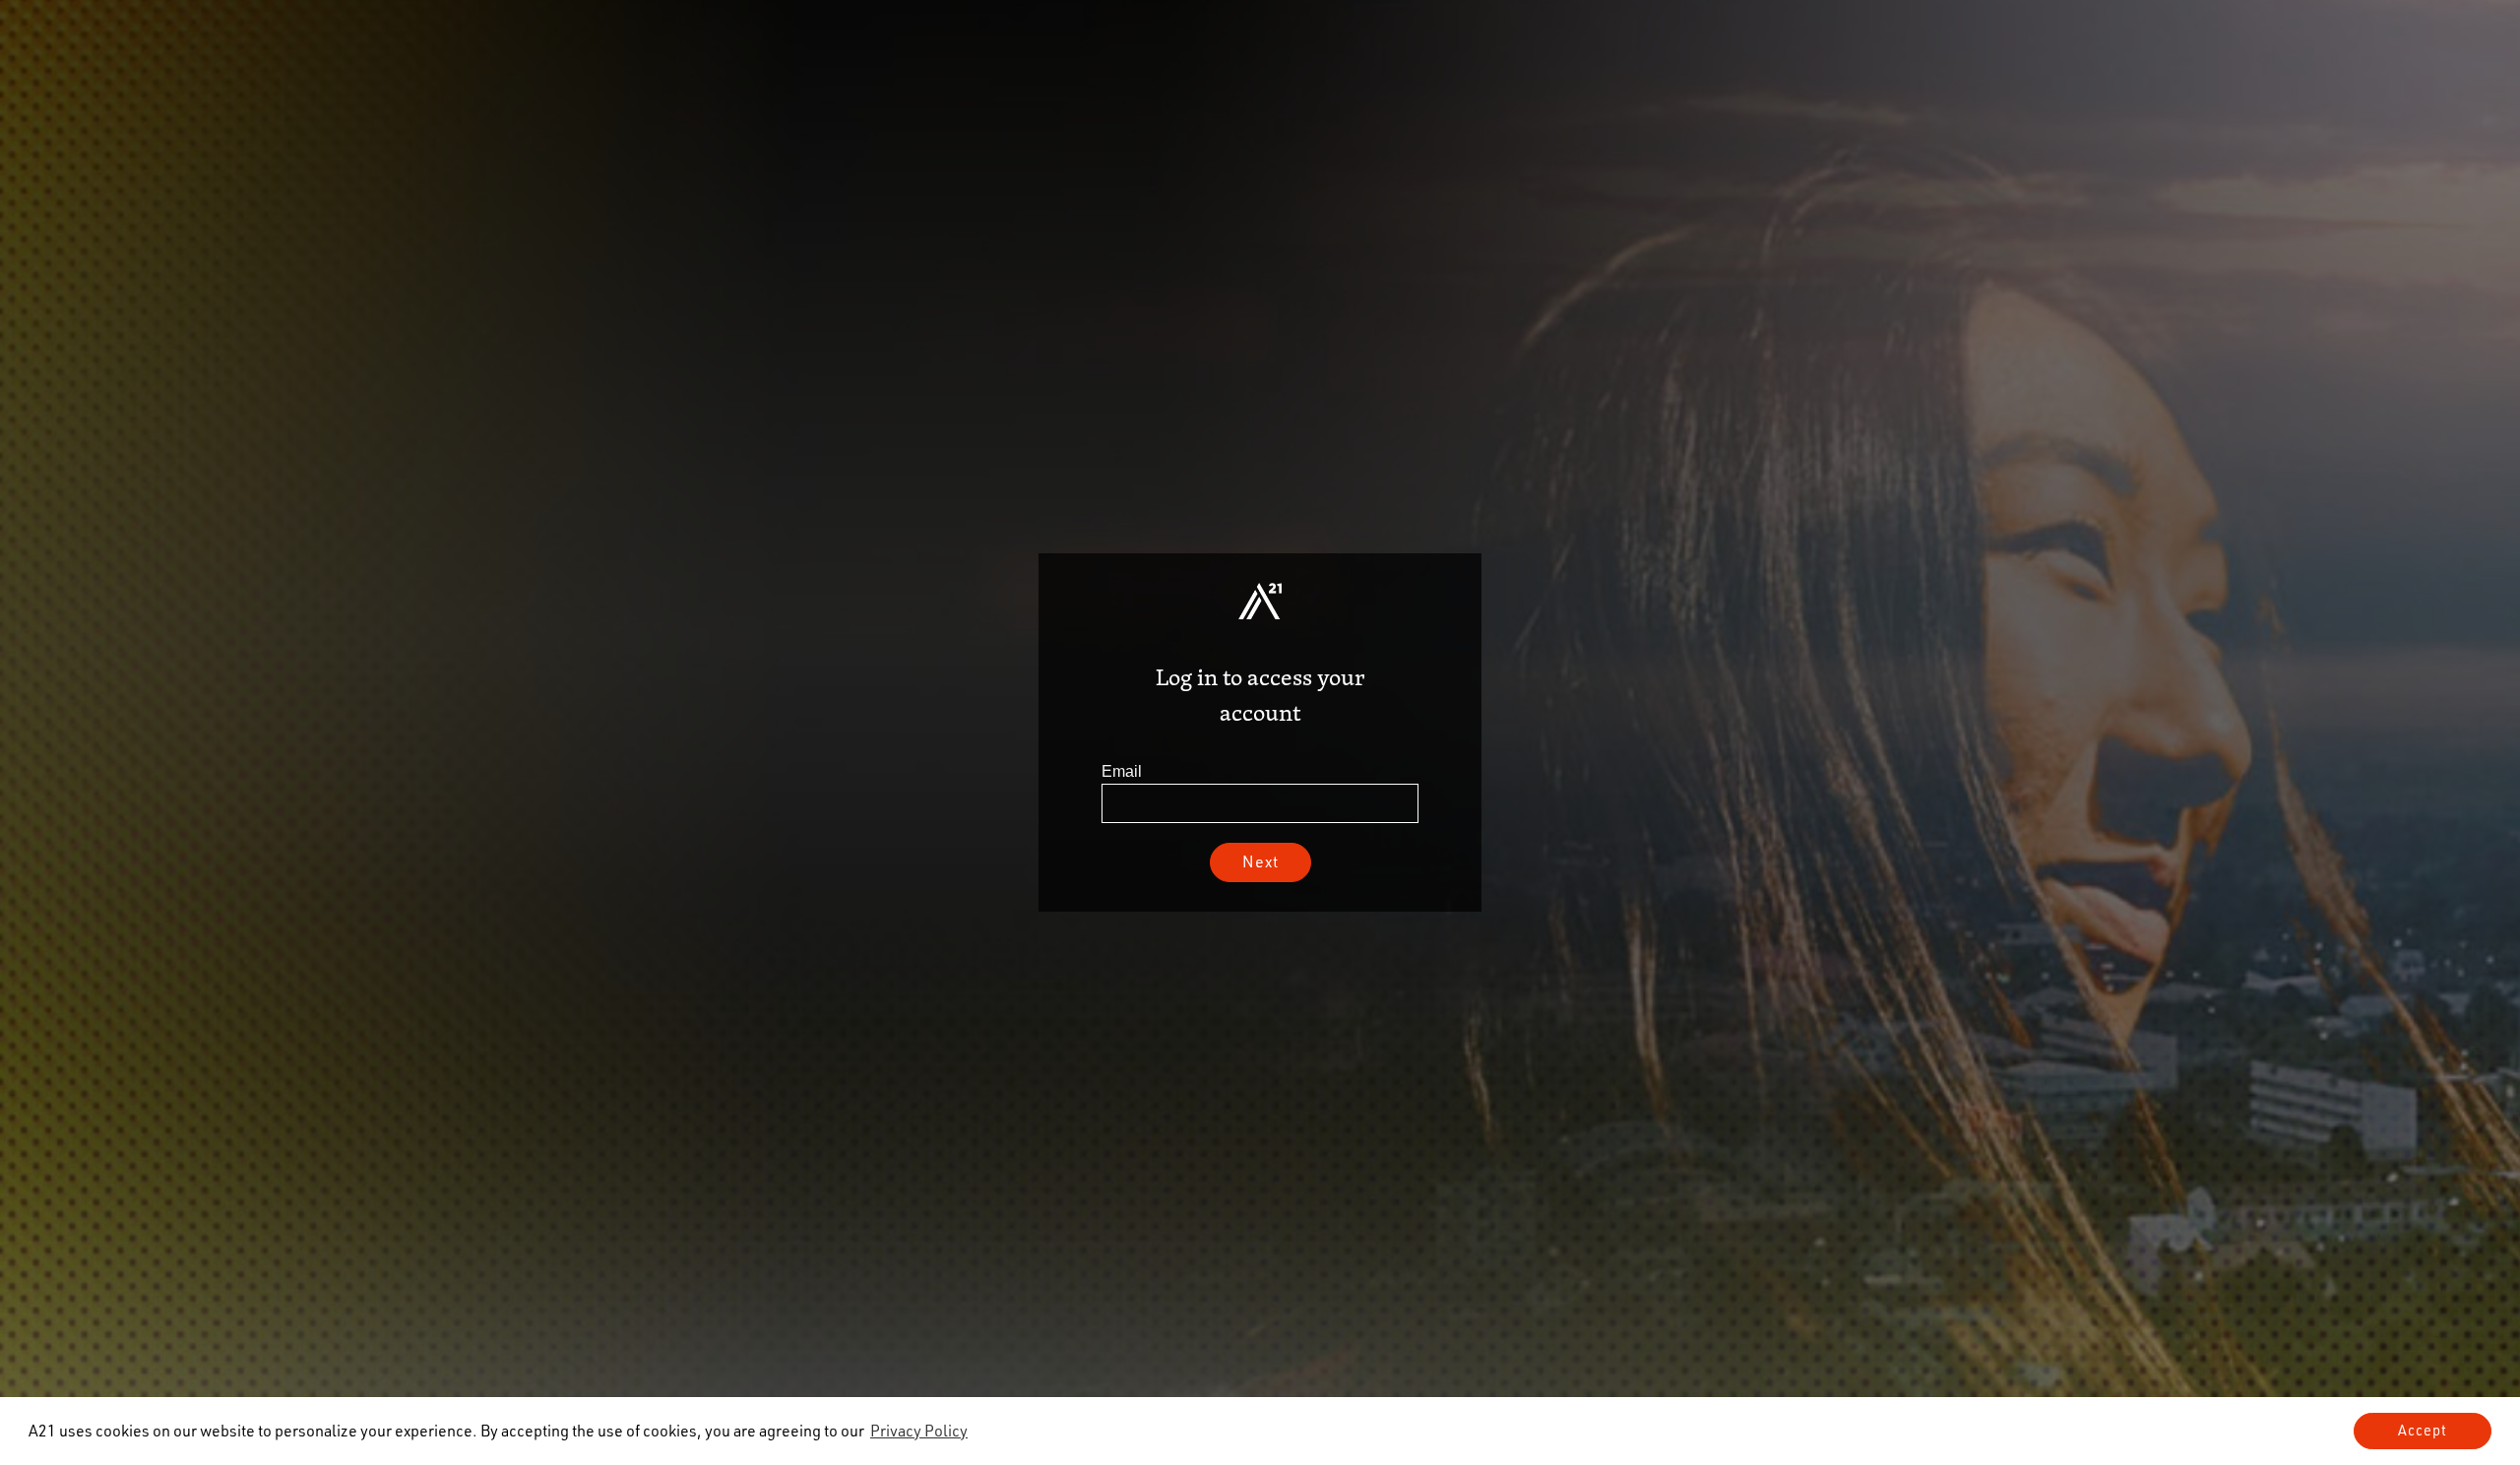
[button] (919, 1431)
